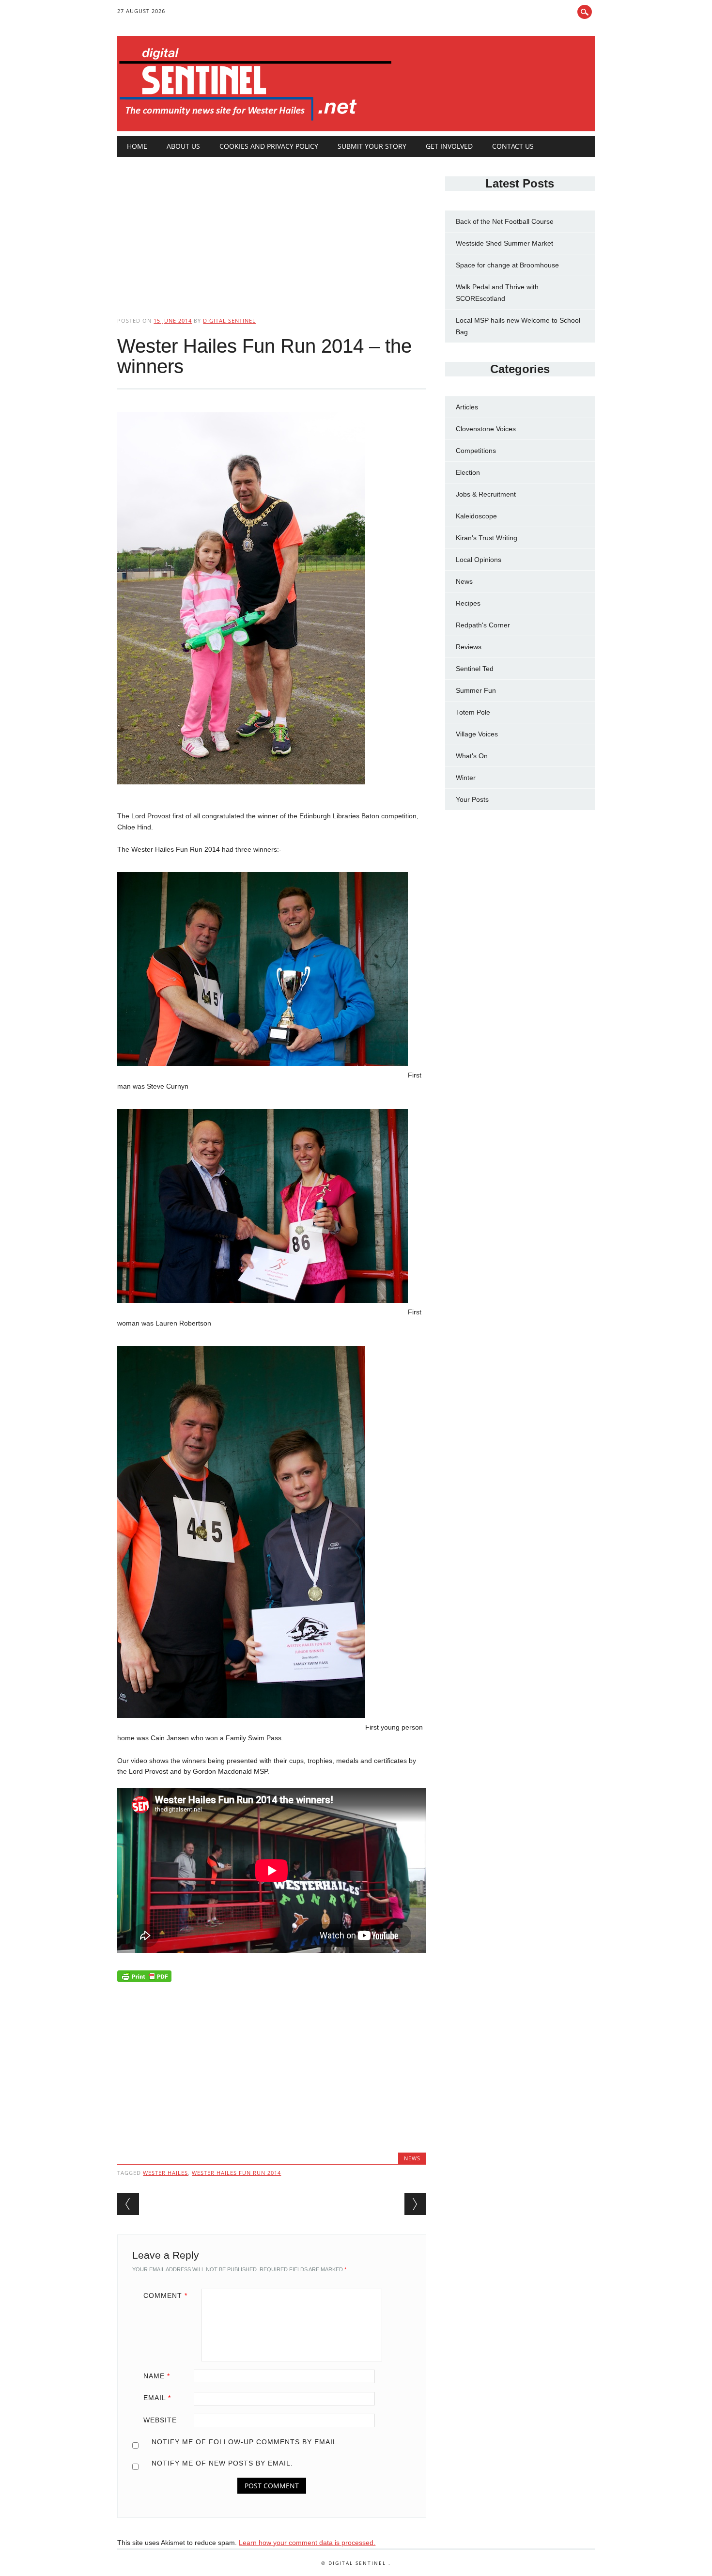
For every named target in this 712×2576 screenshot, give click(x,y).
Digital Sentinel (229, 320)
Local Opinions (479, 560)
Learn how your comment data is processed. (307, 2543)
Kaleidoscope (476, 516)
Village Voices (477, 734)
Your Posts (472, 799)
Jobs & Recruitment (486, 494)
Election (468, 472)
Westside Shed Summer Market (504, 243)
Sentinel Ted (475, 669)
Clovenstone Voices (486, 429)
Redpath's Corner (483, 625)
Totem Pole (473, 712)
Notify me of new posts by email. (222, 2463)
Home (137, 146)
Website (160, 2420)
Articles (467, 407)
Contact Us (513, 146)
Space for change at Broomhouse (507, 265)
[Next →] (415, 2204)
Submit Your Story (372, 146)
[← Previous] (128, 2204)
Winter (466, 778)
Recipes (468, 603)
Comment (165, 2295)
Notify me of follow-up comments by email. (246, 2442)
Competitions (476, 451)
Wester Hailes (165, 2173)
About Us (183, 146)
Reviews (469, 647)
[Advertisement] (271, 229)
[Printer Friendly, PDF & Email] (144, 1979)
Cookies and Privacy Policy (269, 146)
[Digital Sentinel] (255, 121)
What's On (472, 756)
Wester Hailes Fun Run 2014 (236, 2173)
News (412, 2158)
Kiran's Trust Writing (487, 538)
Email (157, 2398)
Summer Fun (476, 690)
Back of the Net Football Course (505, 221)
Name (157, 2376)
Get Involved (449, 146)
